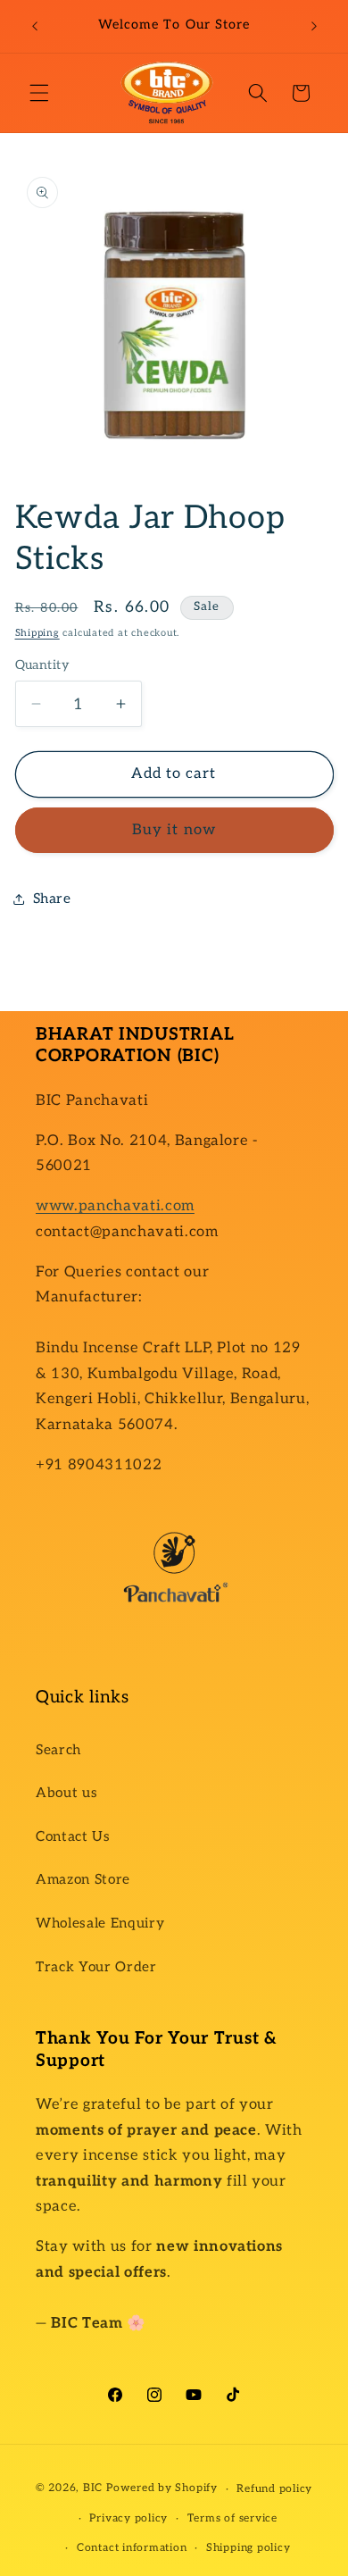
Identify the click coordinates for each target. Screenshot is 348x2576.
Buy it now (174, 830)
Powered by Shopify (162, 2489)
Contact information (132, 2548)
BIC (93, 2489)
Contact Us (73, 1837)
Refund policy (274, 2489)
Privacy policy (128, 2518)
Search (58, 1750)
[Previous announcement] (35, 26)
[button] (39, 93)
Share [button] (52, 899)
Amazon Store (83, 1880)
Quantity (43, 665)
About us (66, 1793)
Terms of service (232, 2518)
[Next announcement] (314, 26)
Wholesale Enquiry (100, 1924)
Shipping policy (249, 2548)
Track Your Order (96, 1967)
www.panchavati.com (115, 1206)
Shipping (37, 633)
